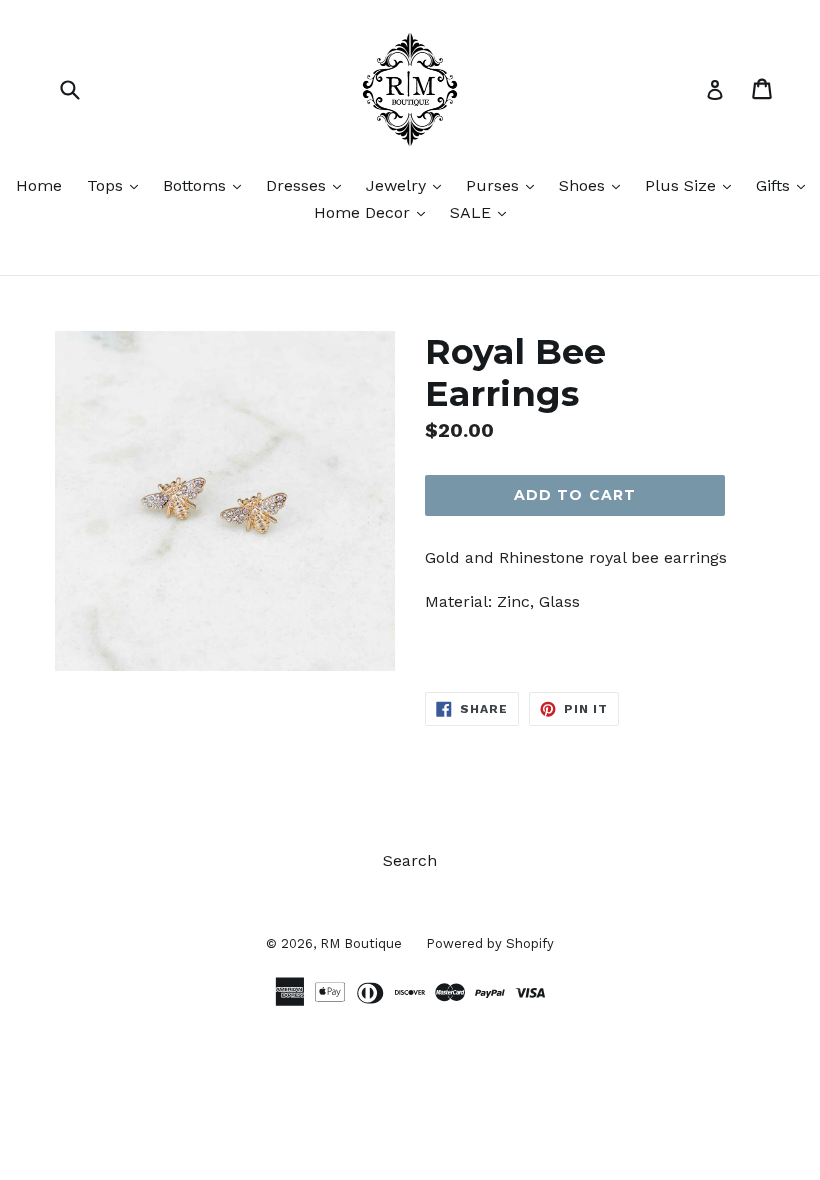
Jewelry (408, 185)
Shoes (594, 185)
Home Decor (374, 212)
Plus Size (693, 185)
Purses (505, 185)
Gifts (785, 185)
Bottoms (207, 185)
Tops (117, 185)
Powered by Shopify (490, 943)
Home (39, 185)
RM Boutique (363, 943)
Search (410, 860)
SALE (483, 212)
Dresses (308, 185)
